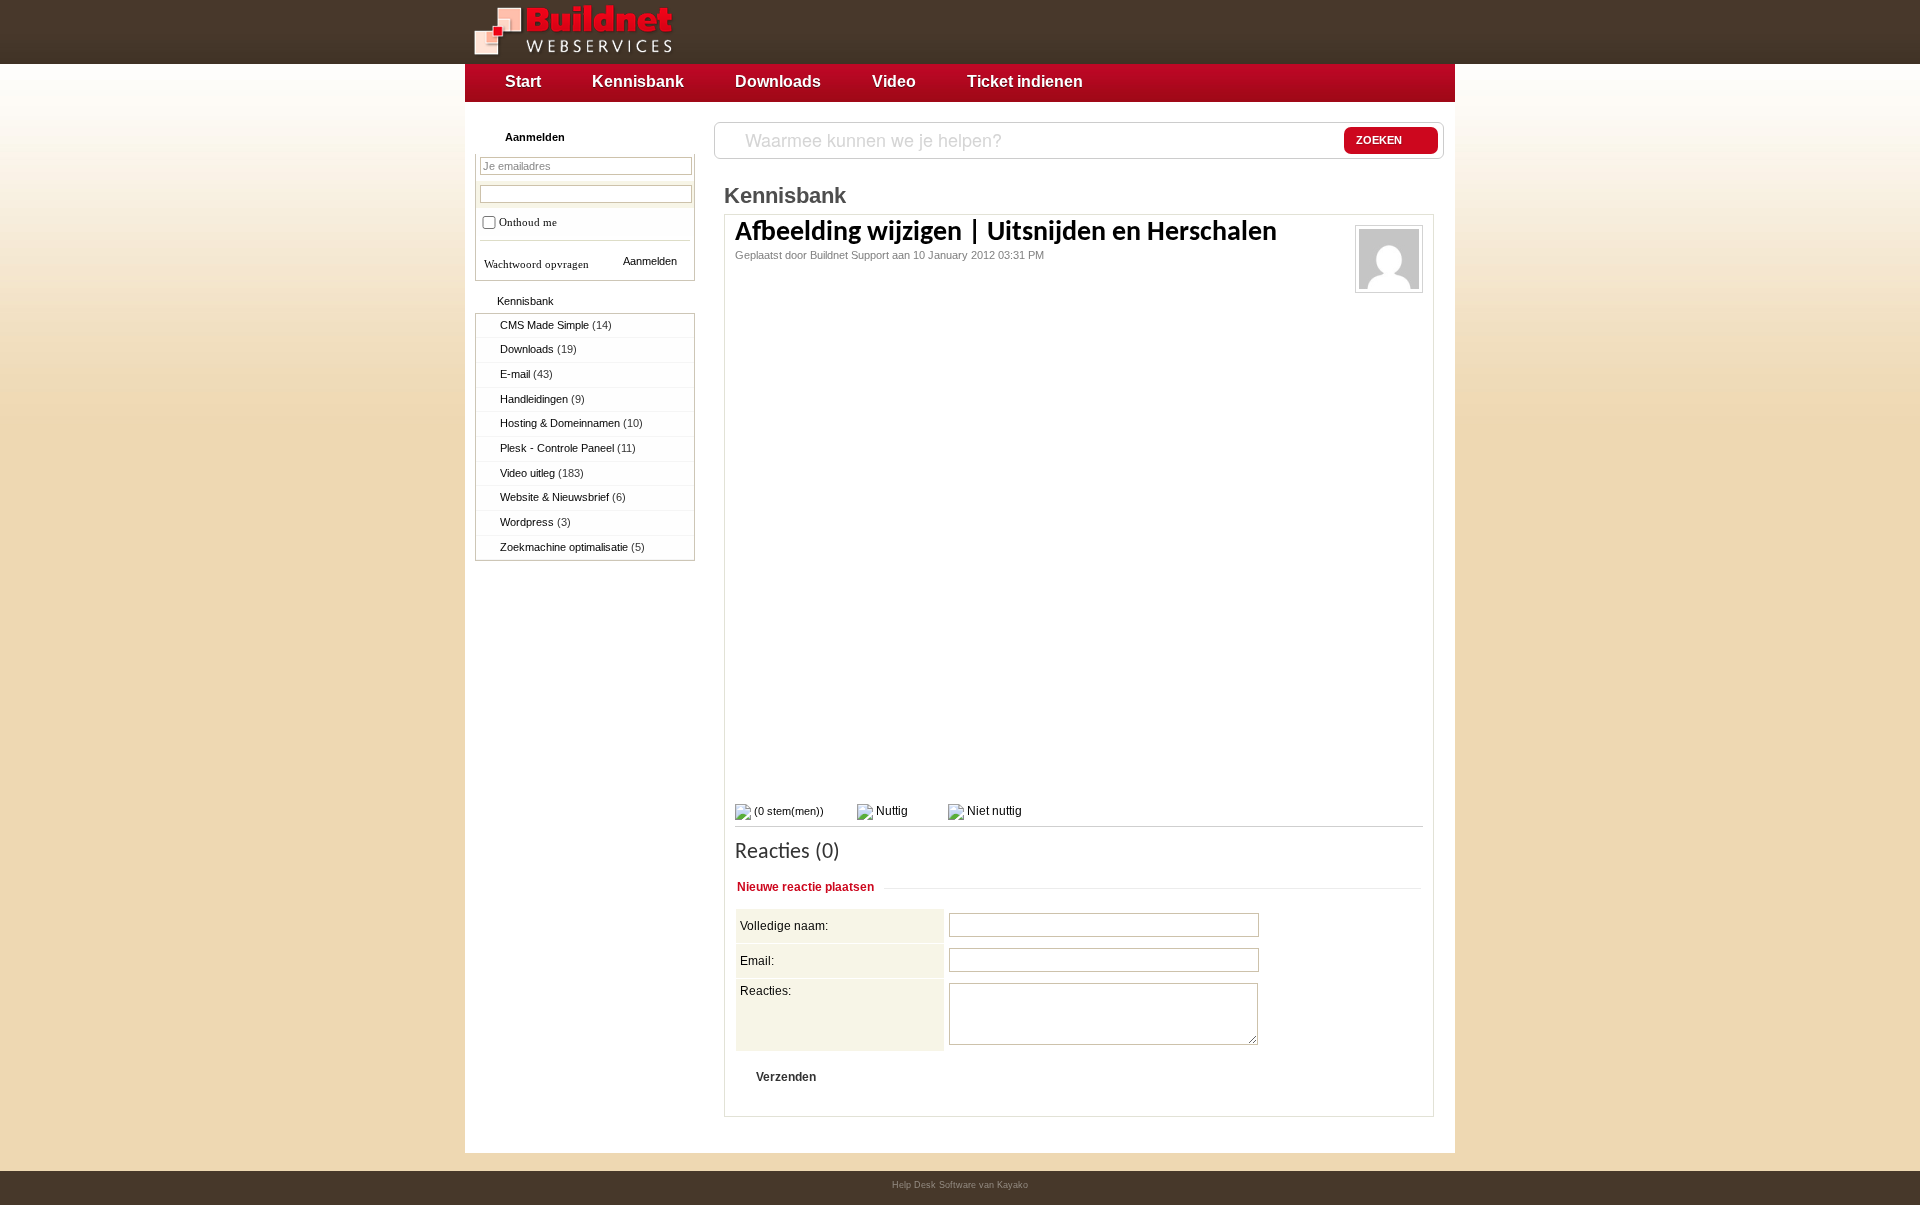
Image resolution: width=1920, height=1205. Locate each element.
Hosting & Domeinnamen (571, 423)
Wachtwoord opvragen (536, 264)
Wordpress (535, 522)
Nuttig (890, 811)
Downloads (778, 81)
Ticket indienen (1025, 81)
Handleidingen (542, 399)
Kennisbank (638, 81)
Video (894, 81)
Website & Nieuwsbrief (563, 497)
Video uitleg (542, 473)
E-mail (526, 374)
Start (523, 81)
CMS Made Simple (556, 325)
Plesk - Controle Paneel (568, 448)
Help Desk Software (934, 1185)
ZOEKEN (1379, 140)
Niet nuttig (993, 811)
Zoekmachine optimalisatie (572, 547)
